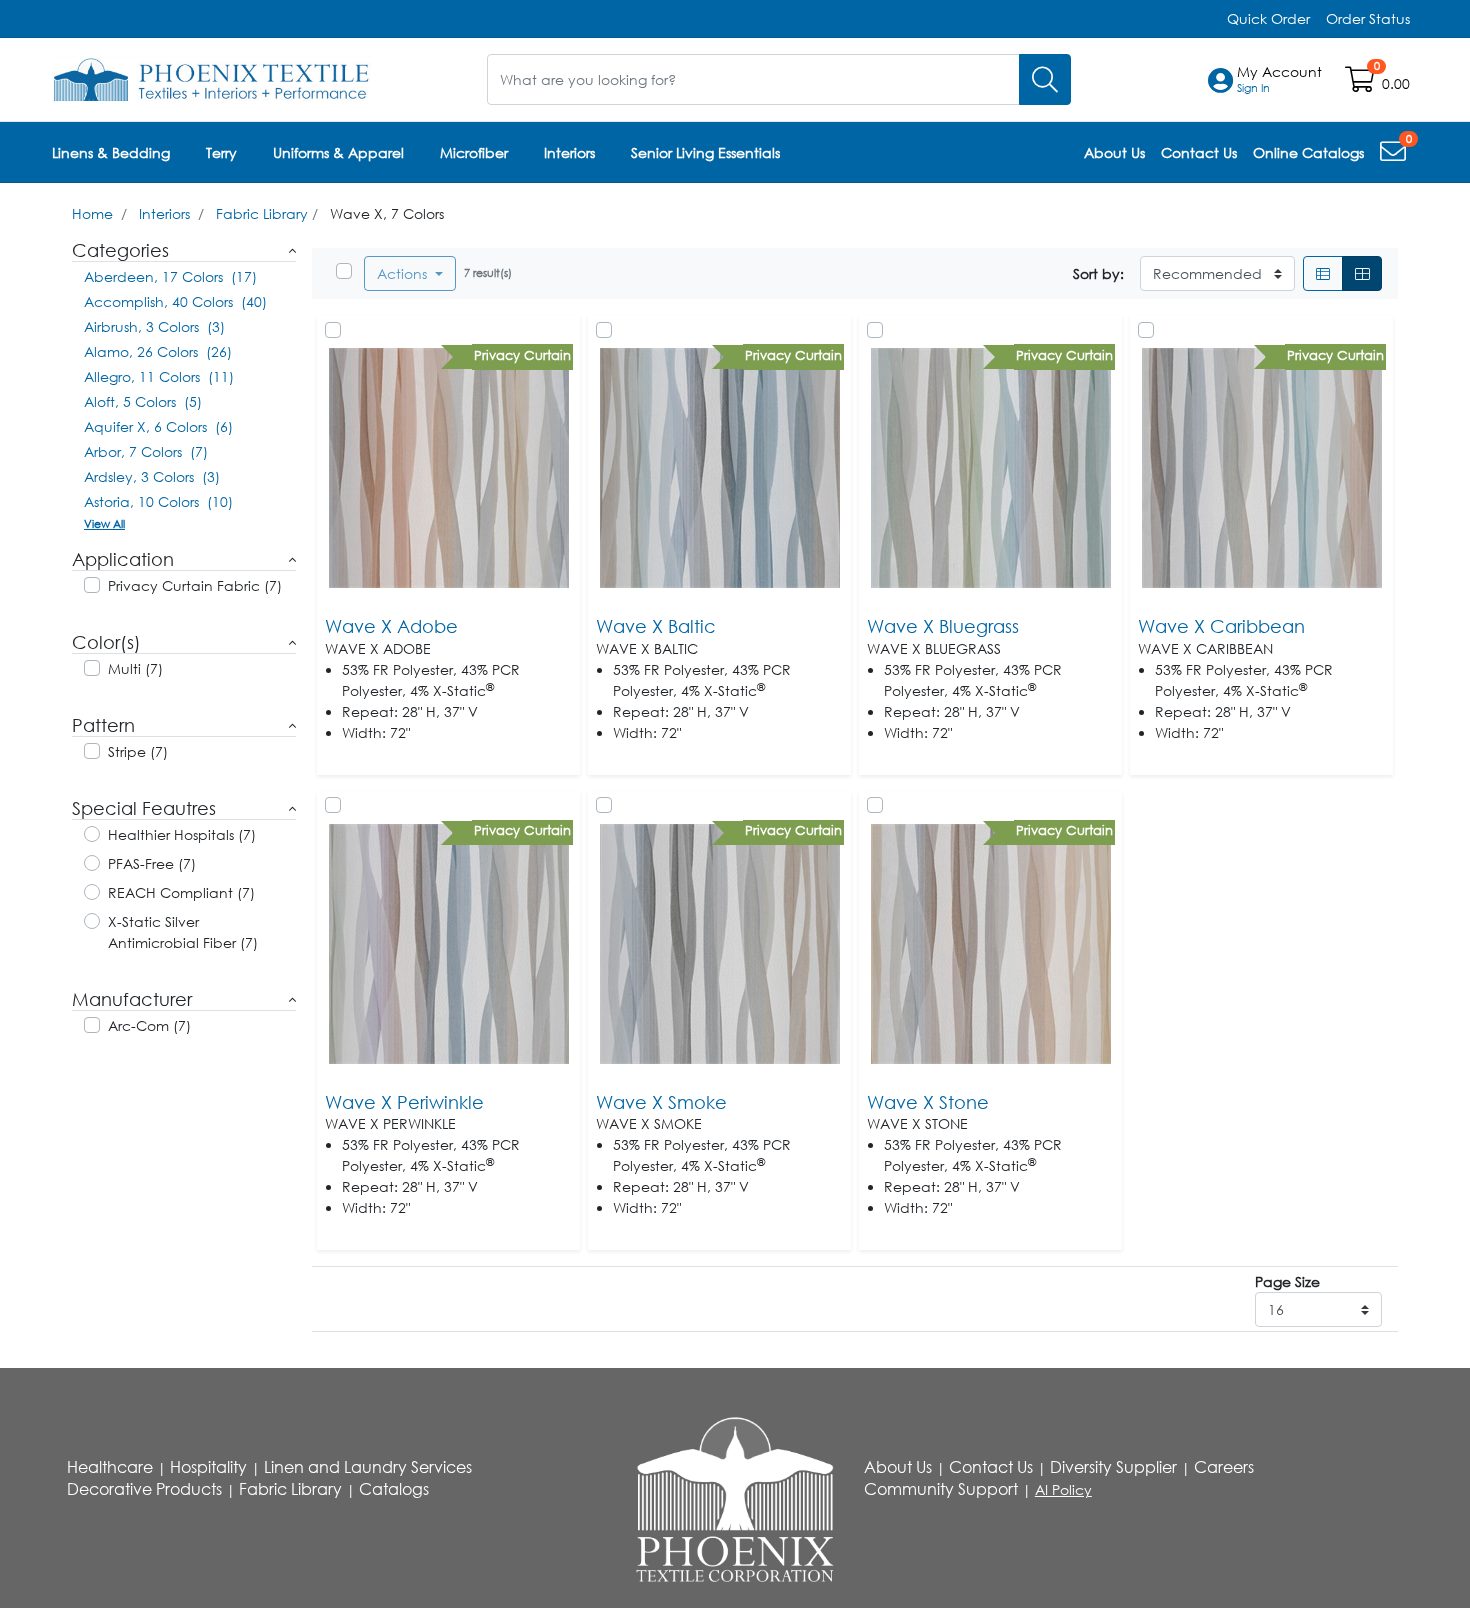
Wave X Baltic (656, 626)
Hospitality (208, 1467)
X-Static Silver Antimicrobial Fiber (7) (183, 932)
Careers (1224, 1467)
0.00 (1396, 83)
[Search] (1045, 79)
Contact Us (991, 1467)
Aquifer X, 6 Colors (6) (158, 426)
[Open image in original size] (212, 77)
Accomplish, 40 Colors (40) (175, 301)
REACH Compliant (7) (181, 892)
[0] (1395, 155)
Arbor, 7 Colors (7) (146, 451)
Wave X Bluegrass (943, 626)
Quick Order (1268, 18)
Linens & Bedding (111, 152)
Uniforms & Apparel (338, 152)
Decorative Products (144, 1489)
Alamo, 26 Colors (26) (158, 351)
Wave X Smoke (661, 1102)
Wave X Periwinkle (404, 1102)
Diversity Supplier (1113, 1467)
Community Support (941, 1489)
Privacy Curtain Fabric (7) (195, 585)
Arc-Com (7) (149, 1025)
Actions (404, 273)
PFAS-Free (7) (152, 863)
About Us (898, 1467)
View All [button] (104, 523)
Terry (221, 152)
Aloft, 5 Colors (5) (143, 401)
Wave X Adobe (391, 626)
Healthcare (110, 1467)
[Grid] (1362, 273)
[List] (1323, 273)
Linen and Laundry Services (368, 1467)
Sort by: (1098, 273)
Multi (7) (135, 668)
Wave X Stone (928, 1102)
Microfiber (474, 152)
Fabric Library (262, 213)
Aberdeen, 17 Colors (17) (170, 276)
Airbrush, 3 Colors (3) (154, 326)
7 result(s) (488, 272)
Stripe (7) (138, 751)
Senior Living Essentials (705, 152)
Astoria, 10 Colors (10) (158, 501)
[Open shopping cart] (1361, 83)
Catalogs (394, 1489)
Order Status (1368, 18)
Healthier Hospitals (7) (182, 834)
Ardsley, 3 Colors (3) (152, 476)
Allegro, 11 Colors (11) (159, 376)
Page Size (1287, 1281)
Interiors (569, 152)
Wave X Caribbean (1221, 626)
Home (92, 213)
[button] (1279, 80)
